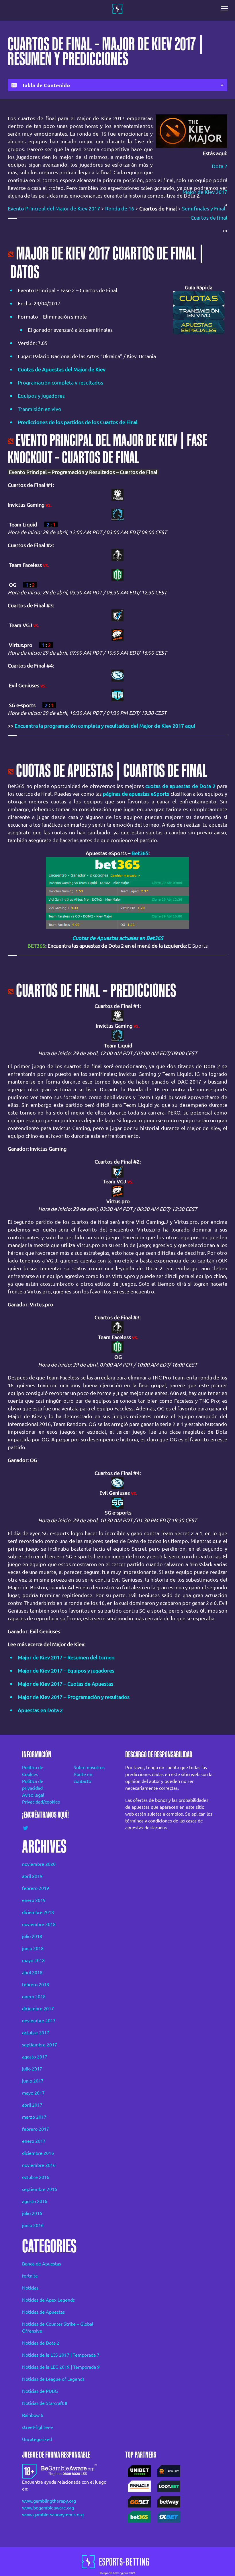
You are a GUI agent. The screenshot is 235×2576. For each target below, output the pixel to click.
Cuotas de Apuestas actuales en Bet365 (118, 938)
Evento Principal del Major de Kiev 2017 (54, 208)
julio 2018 (32, 1936)
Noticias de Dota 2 (41, 2343)
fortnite (30, 2276)
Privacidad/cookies (40, 1802)
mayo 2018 (33, 1960)
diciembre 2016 (38, 2153)
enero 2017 (34, 2141)
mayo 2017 (33, 2093)
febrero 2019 (36, 1888)
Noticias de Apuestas (43, 2312)
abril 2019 (32, 1876)
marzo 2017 (34, 2117)
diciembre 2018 (38, 1912)
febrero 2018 (36, 1984)
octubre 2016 (36, 2177)
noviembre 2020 (39, 1864)
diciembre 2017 (38, 2009)
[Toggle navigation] (226, 9)
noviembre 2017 (39, 2021)
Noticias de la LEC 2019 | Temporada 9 (61, 2367)
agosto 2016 (35, 2201)
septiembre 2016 (40, 2189)
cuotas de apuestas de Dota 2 (180, 786)
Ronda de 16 (120, 208)
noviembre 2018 (39, 1924)
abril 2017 (32, 2105)
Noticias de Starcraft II (45, 2403)
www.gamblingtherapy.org (49, 2501)
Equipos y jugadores (41, 396)
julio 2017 (32, 2069)
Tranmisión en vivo (40, 409)
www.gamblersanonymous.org (53, 2515)
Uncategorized (37, 2439)
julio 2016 (32, 2213)
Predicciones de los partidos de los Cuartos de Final (78, 422)
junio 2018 (33, 1948)
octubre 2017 (36, 2033)
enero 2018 (34, 1997)
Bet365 (140, 853)
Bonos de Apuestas (42, 2264)
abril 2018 (32, 1972)
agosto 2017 (35, 2057)
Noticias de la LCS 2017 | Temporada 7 (61, 2355)
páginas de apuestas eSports (136, 794)
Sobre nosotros (89, 1767)
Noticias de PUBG (40, 2391)
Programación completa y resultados (60, 383)
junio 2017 (33, 2081)
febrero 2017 (36, 2129)
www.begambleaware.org (48, 2508)
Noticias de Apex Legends (48, 2300)
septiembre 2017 (40, 2045)
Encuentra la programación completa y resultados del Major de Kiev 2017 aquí (105, 726)
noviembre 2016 (39, 2165)
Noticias (30, 2288)
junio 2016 (33, 2225)
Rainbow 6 (33, 2415)
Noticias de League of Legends (53, 2379)
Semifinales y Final (204, 208)
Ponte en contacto (83, 1778)
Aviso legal (33, 1795)
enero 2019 (34, 1900)
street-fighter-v (38, 2427)
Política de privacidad (33, 1785)
